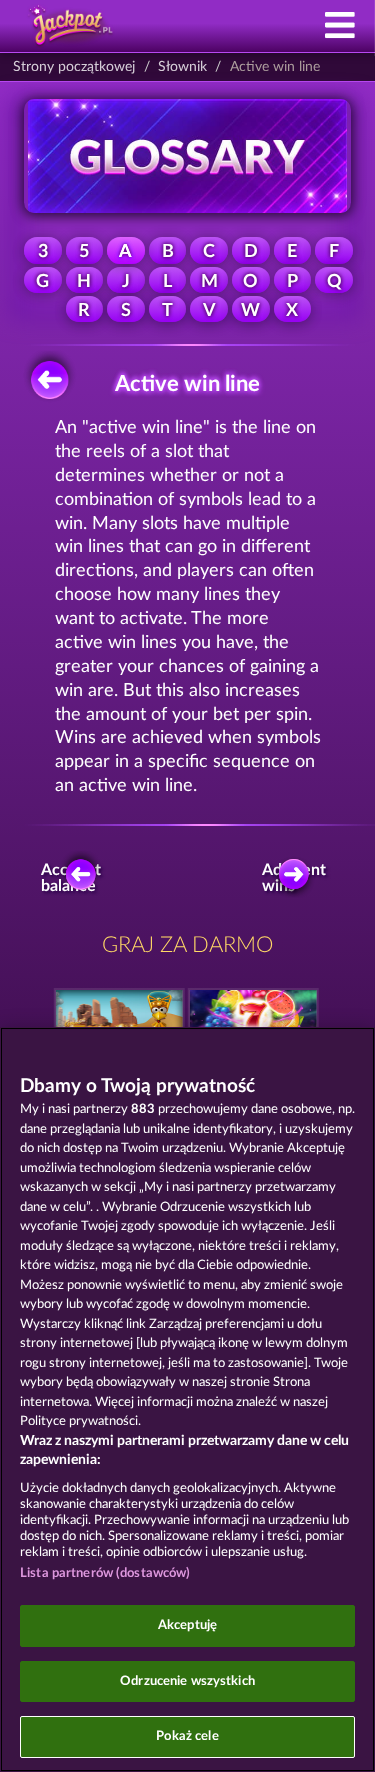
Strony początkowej (74, 67)
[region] (187, 1399)
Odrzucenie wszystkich (187, 1681)
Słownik (182, 67)
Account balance (74, 878)
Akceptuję (187, 1625)
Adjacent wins (298, 878)
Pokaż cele (187, 1736)
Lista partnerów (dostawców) (105, 1573)
